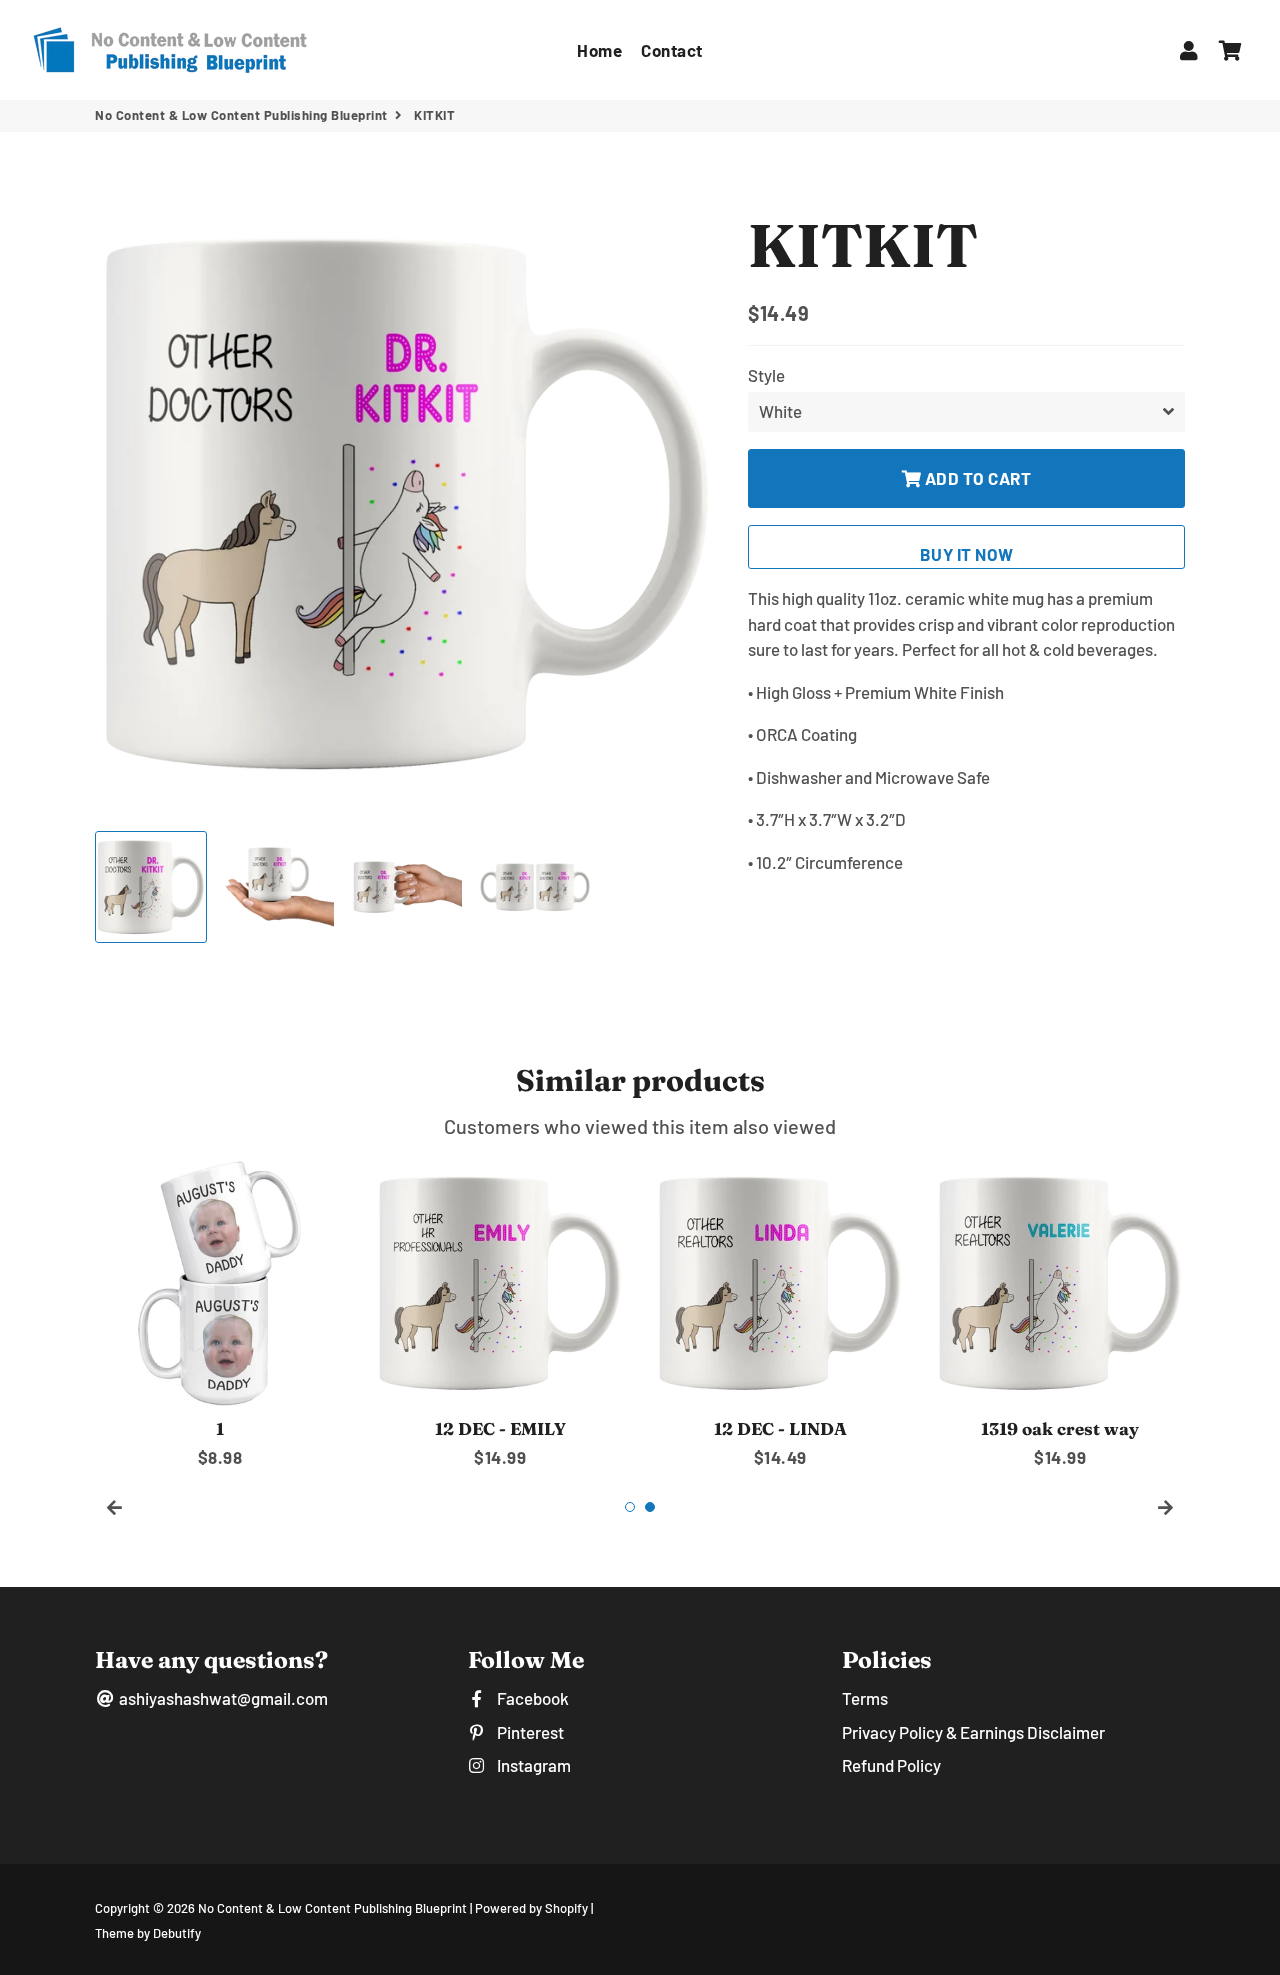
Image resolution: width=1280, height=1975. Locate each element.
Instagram (532, 1765)
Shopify (566, 1908)
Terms (865, 1698)
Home (599, 50)
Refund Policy (891, 1765)
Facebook (531, 1698)
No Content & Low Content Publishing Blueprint (241, 115)
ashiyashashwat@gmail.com (222, 1698)
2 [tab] (650, 1507)
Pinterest (528, 1732)
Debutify (177, 1933)
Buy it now (967, 554)
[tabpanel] (220, 1314)
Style (766, 375)
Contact (672, 50)
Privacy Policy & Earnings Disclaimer (973, 1732)
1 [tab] (630, 1507)
